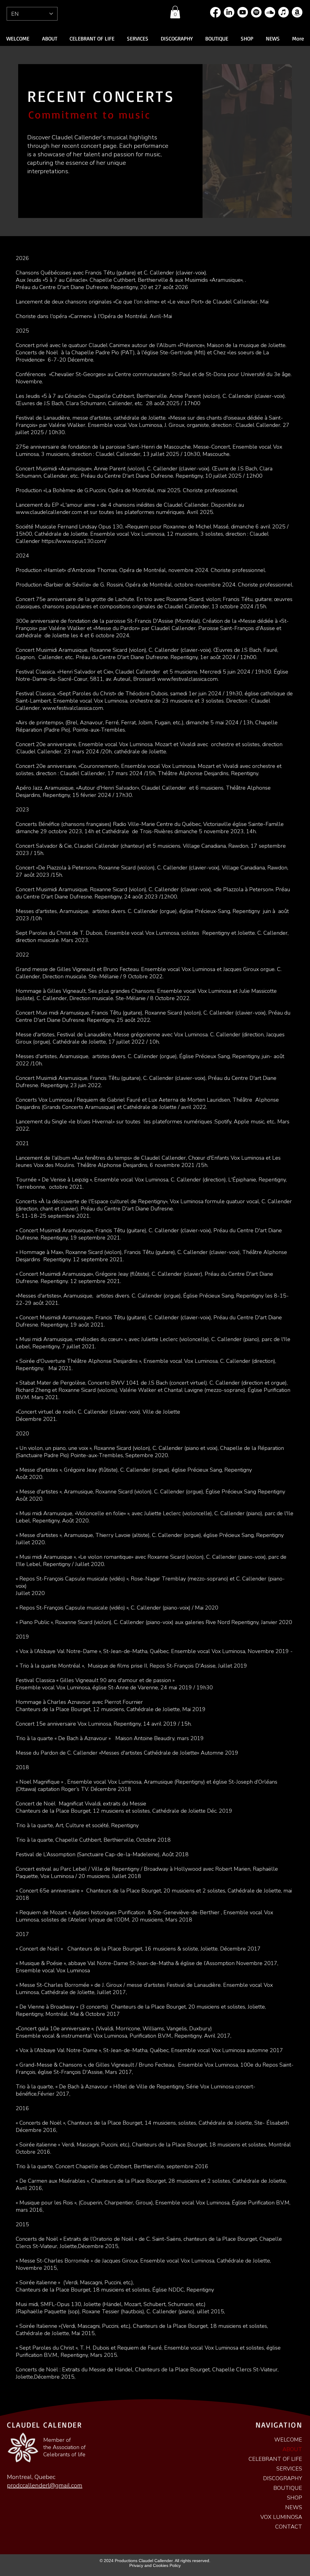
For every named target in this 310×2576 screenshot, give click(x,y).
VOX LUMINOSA (281, 2517)
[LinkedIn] (229, 12)
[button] (175, 12)
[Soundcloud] (270, 12)
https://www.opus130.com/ (74, 541)
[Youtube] (243, 12)
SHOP (295, 2498)
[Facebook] (215, 12)
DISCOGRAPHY (283, 2478)
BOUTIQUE (288, 2488)
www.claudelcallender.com (49, 512)
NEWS (294, 2507)
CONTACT (289, 2527)
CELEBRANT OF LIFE (275, 2459)
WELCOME (288, 2440)
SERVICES (289, 2469)
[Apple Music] (284, 12)
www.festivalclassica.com (187, 679)
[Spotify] (256, 12)
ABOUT (292, 2449)
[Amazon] (297, 12)
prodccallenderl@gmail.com (45, 2485)
